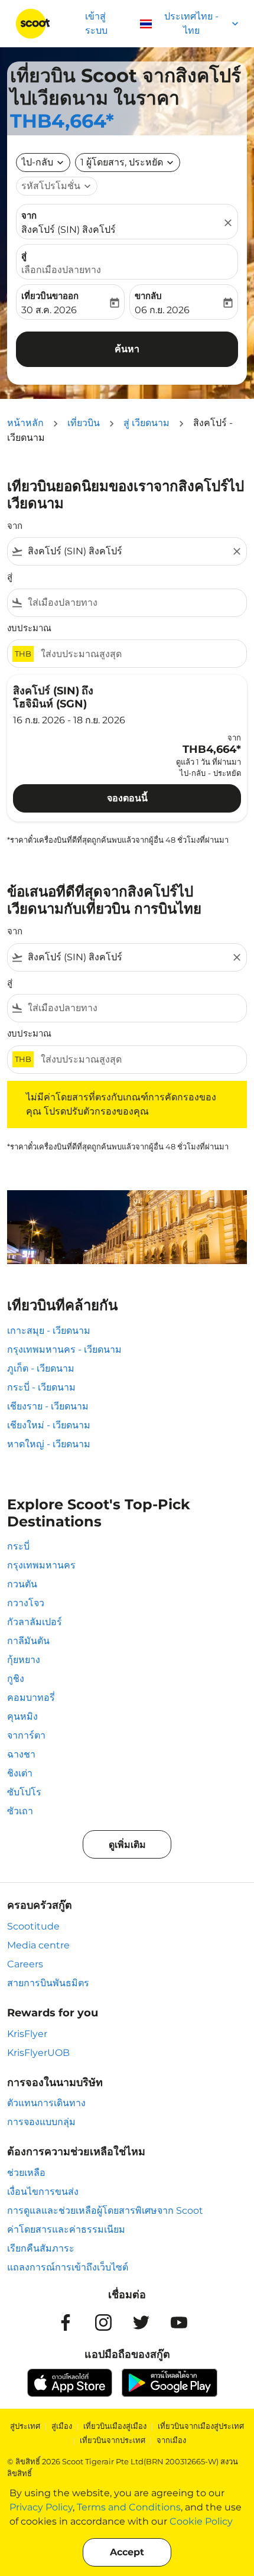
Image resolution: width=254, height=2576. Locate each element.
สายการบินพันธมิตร (48, 1983)
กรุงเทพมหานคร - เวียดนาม (64, 1349)
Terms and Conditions (129, 2507)
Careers (25, 1964)
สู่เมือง (62, 2426)
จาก (29, 215)
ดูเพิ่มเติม (127, 1845)
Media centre (38, 1945)
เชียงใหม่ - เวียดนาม (49, 1425)
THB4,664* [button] (62, 121)
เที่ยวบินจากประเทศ (113, 2440)
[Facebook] (66, 2322)
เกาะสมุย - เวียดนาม (49, 1331)
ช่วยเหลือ (26, 2173)
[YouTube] (179, 2322)
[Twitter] (141, 2322)
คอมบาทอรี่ (31, 1698)
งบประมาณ (29, 628)
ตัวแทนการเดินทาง (46, 2103)
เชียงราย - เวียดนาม (48, 1406)
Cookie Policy (201, 2521)
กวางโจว (26, 1603)
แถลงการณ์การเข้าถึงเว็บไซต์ (68, 2267)
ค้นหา (127, 349)
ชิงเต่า (20, 1773)
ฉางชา (21, 1754)
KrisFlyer (27, 2034)
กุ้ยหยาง (24, 1660)
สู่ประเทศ (25, 2426)
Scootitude (33, 1926)
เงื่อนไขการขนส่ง (43, 2192)
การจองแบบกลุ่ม (41, 2122)
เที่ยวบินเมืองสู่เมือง (115, 2426)
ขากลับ (148, 296)
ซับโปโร (24, 1792)
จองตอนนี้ (127, 798)
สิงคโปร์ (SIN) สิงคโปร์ (69, 230)
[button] (128, 163)
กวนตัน (22, 1584)
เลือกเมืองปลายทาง (61, 270)
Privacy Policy (41, 2507)
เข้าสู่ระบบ (96, 23)
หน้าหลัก (25, 423)
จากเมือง (171, 2440)
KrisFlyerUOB (38, 2053)
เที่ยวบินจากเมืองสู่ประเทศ (201, 2426)
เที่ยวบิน (84, 423)
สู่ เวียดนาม (146, 423)
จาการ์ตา (26, 1735)
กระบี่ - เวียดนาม (41, 1387)
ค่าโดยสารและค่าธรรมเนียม (66, 2229)
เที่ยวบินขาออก (50, 296)
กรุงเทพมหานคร (41, 1565)
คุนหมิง (22, 1716)
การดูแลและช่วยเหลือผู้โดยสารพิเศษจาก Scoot (105, 2210)
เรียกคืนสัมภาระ (41, 2248)
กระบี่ (18, 1546)
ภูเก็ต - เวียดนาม (41, 1368)
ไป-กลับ (37, 162)
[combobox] (127, 551)
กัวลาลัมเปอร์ (35, 1622)
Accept (127, 2552)
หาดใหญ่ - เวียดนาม (49, 1444)
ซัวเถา (20, 1811)
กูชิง (16, 1679)
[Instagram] (103, 2322)
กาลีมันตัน (28, 1641)
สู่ (24, 256)
